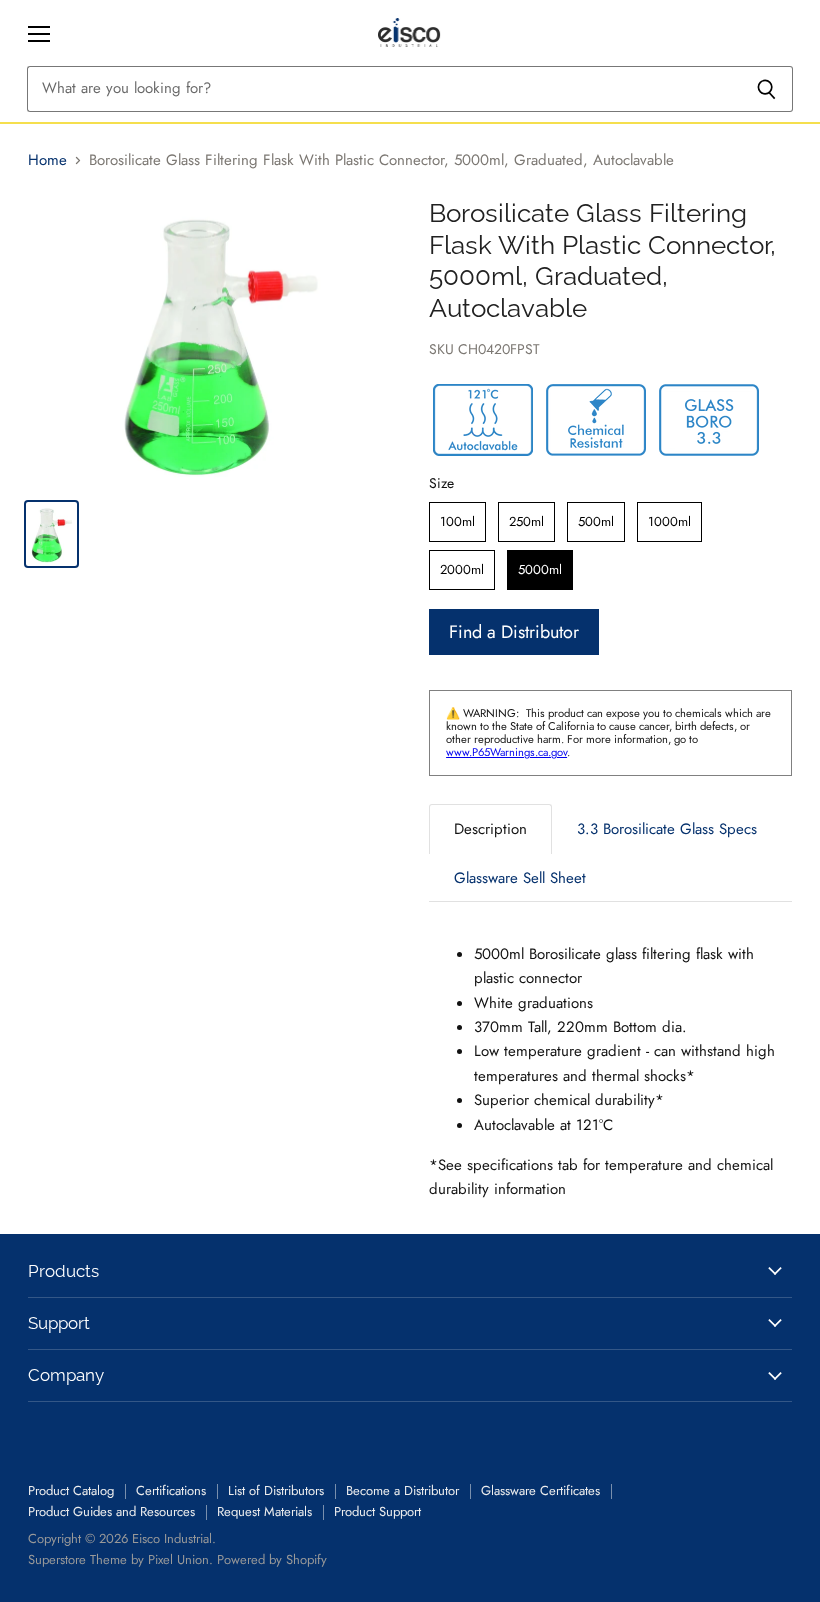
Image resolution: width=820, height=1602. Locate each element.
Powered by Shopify (272, 1559)
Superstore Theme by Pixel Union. (120, 1559)
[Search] (766, 89)
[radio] (457, 522)
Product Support (377, 1511)
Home (47, 160)
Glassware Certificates (540, 1490)
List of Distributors (276, 1490)
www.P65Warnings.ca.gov (506, 752)
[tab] (490, 828)
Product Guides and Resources (111, 1511)
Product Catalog (71, 1490)
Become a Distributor (402, 1490)
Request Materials (264, 1511)
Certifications (171, 1490)
